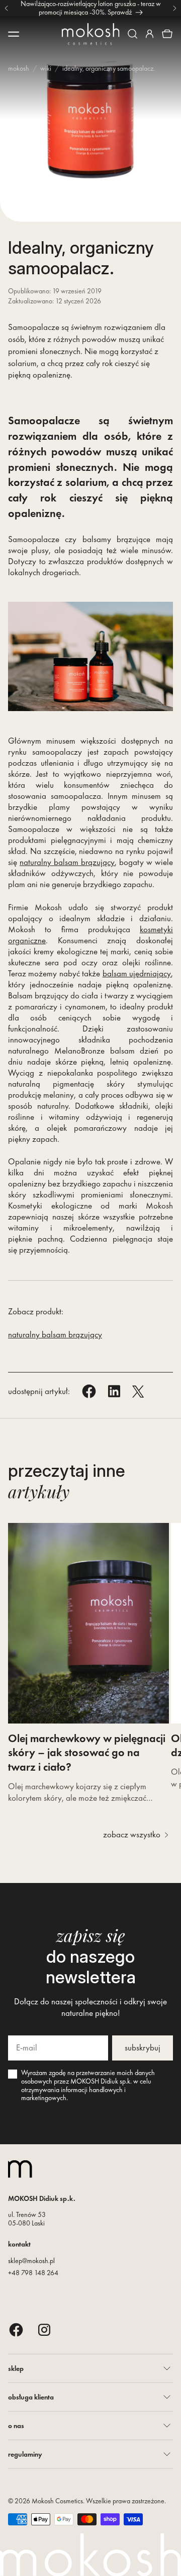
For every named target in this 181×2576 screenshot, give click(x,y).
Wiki (46, 68)
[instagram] (44, 2330)
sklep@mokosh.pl (31, 2261)
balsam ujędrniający (137, 973)
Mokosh (19, 68)
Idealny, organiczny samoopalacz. (109, 68)
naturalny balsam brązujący (67, 862)
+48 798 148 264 (33, 2273)
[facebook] (16, 2330)
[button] (132, 34)
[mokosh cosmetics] (90, 34)
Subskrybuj (143, 2047)
